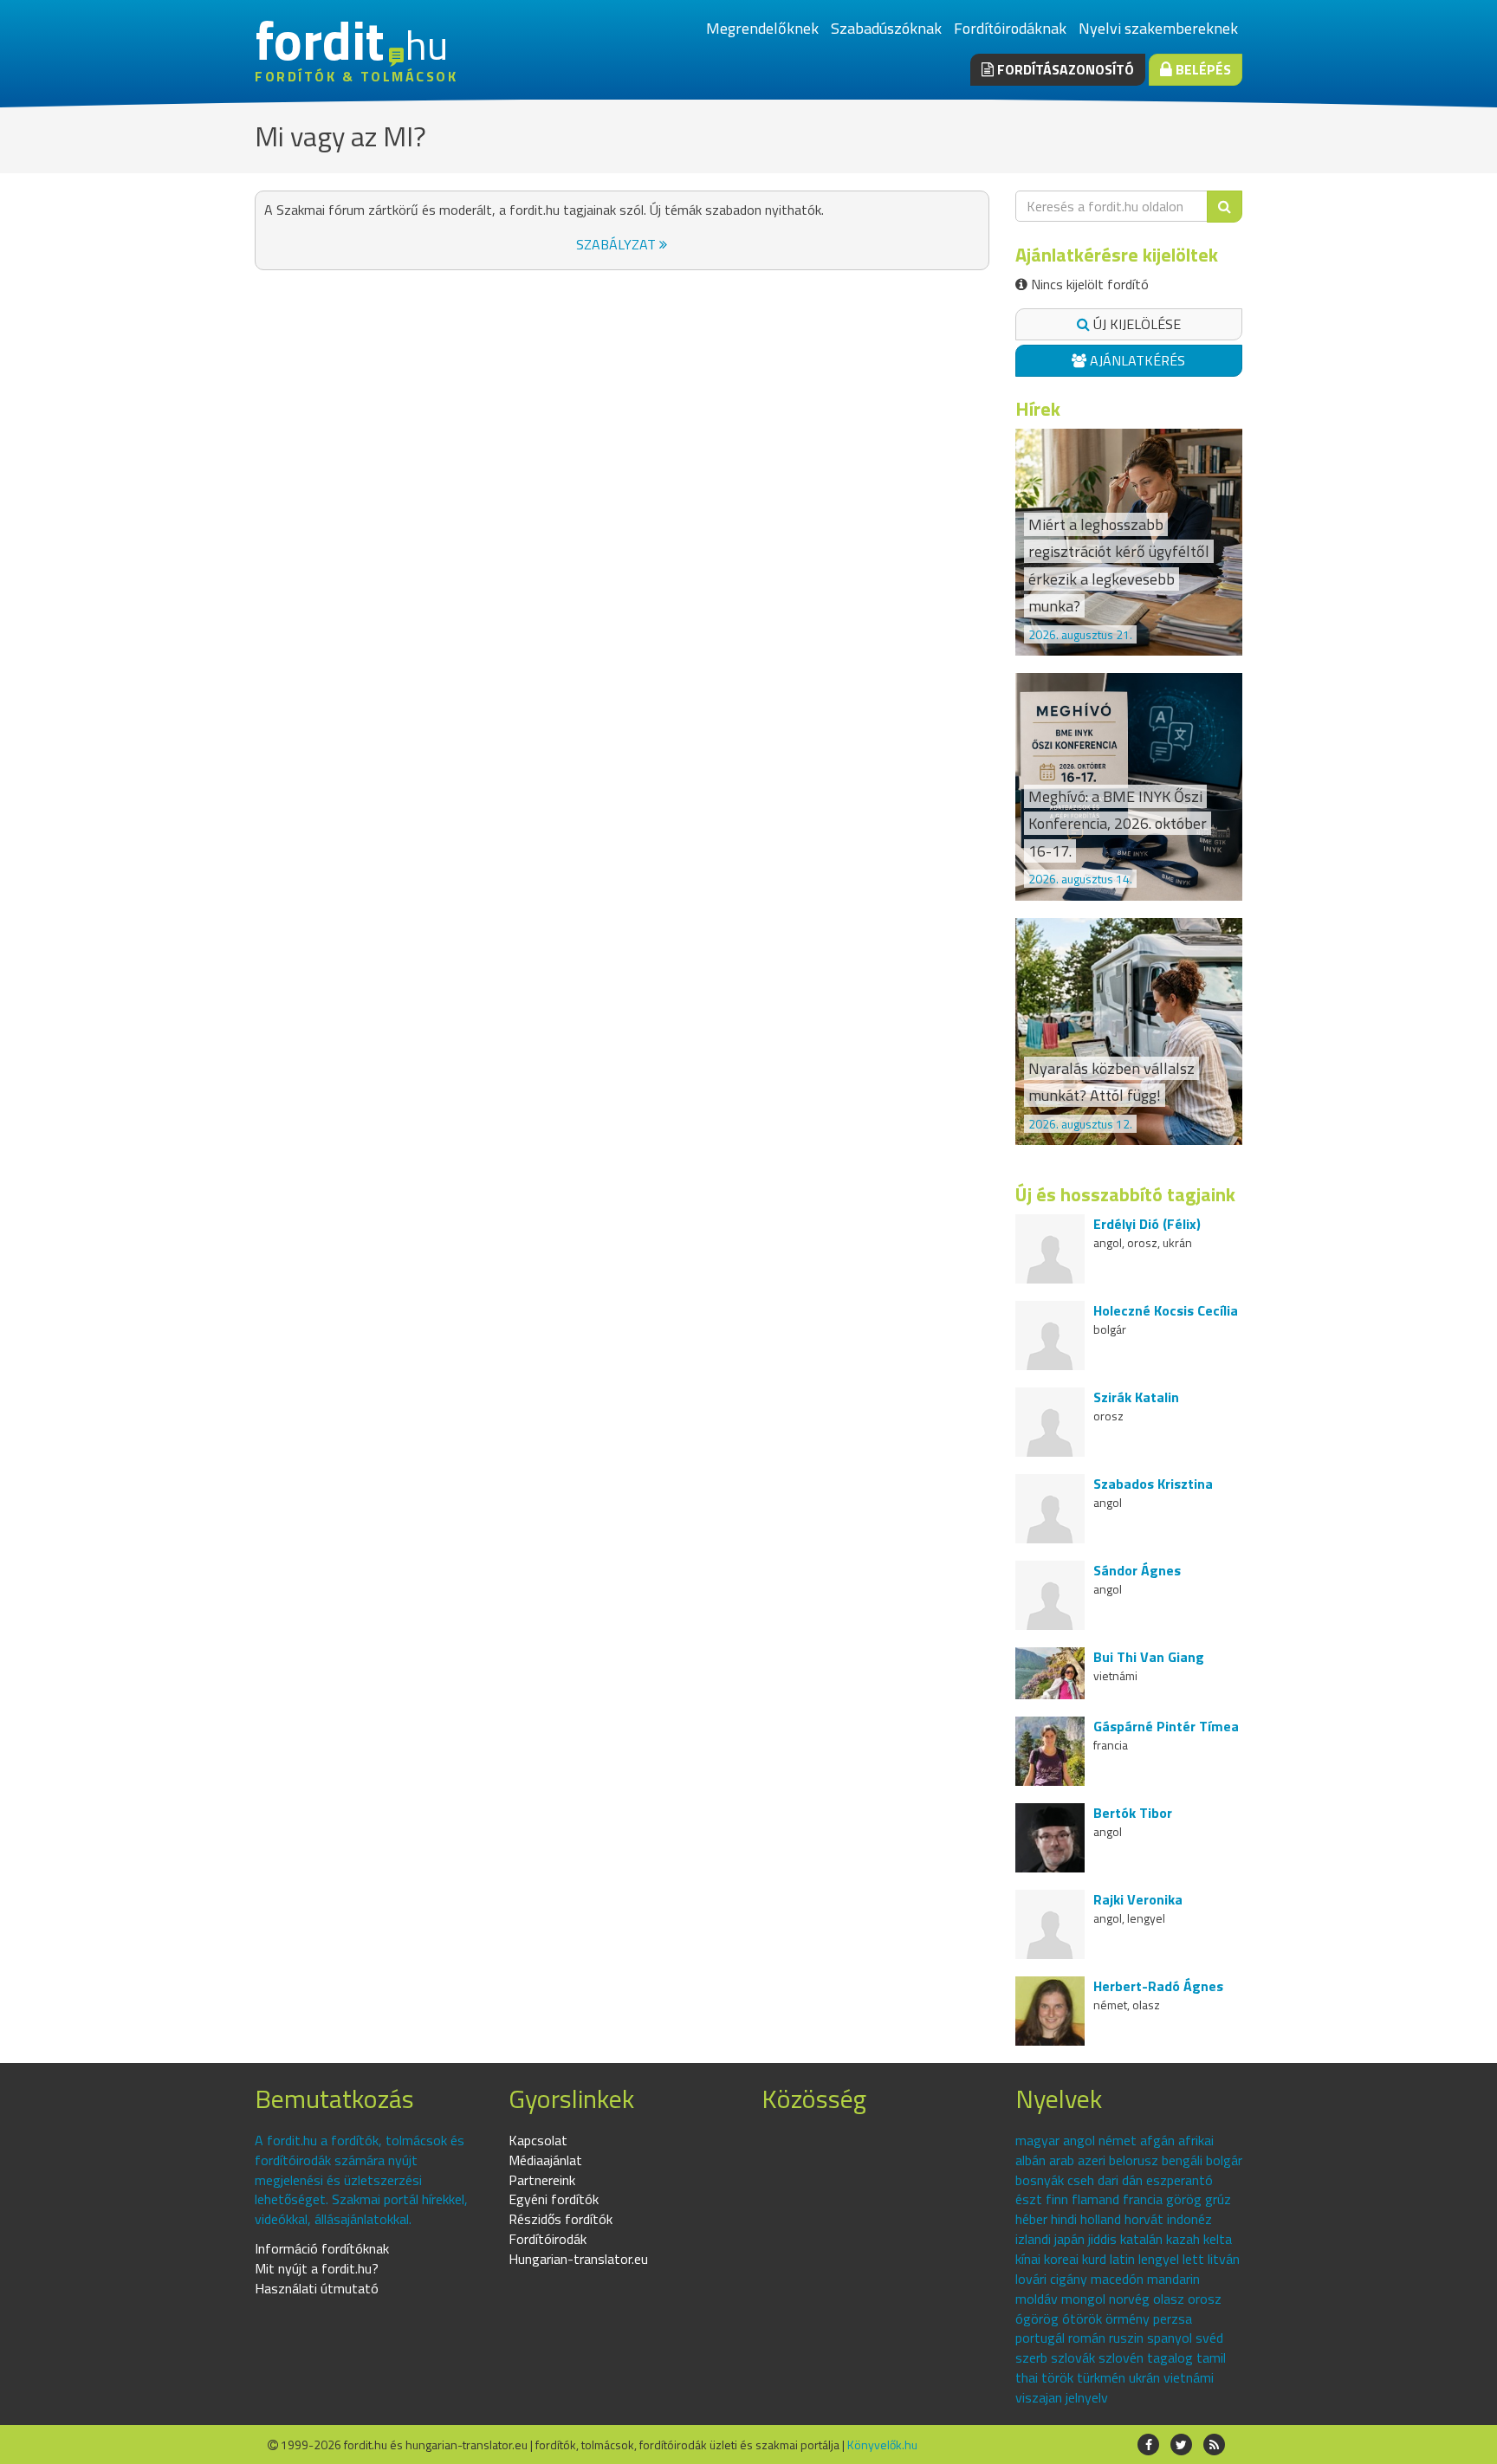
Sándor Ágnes (1137, 1570)
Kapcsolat (538, 2140)
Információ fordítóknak (322, 2248)
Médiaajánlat (545, 2160)
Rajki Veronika (1138, 1899)
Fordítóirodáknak (1010, 28)
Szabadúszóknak (886, 28)
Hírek (1038, 409)
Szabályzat (618, 244)
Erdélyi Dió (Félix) (1147, 1224)
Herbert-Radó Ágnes (1158, 1986)
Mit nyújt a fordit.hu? (317, 2268)
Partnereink (542, 2180)
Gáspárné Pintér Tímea (1166, 1726)
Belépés (1202, 69)
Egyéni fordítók (554, 2199)
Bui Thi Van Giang (1149, 1657)
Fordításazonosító (1064, 69)
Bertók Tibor (1133, 1813)
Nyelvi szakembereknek (1158, 28)
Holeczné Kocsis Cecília (1166, 1310)
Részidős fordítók (561, 2219)
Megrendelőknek (762, 28)
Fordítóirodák (548, 2239)
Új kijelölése (1135, 324)
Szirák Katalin (1136, 1397)
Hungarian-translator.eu (578, 2259)
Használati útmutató (317, 2288)
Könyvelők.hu (882, 2445)
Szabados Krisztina (1153, 1484)
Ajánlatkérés (1136, 360)
